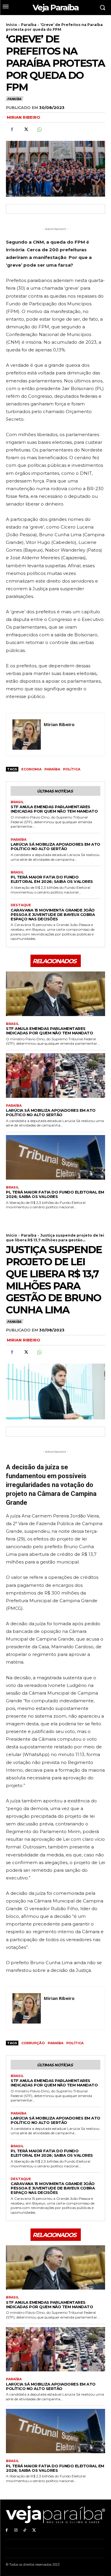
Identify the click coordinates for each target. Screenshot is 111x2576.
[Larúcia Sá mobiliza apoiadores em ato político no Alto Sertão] (55, 1076)
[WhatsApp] (39, 129)
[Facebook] (12, 129)
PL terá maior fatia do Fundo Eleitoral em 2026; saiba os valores (52, 879)
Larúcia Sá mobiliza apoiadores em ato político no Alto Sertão (55, 846)
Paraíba (29, 25)
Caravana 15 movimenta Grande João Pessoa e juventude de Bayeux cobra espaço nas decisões (53, 914)
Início (12, 25)
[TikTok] (25, 2530)
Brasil (17, 802)
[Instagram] (16, 2530)
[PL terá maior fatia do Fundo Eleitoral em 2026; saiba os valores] (55, 1157)
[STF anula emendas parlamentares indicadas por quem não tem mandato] (55, 994)
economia (31, 769)
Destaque (21, 905)
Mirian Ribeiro (24, 117)
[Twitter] (25, 129)
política (72, 769)
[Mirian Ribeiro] (27, 735)
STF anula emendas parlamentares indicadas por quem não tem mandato (54, 809)
